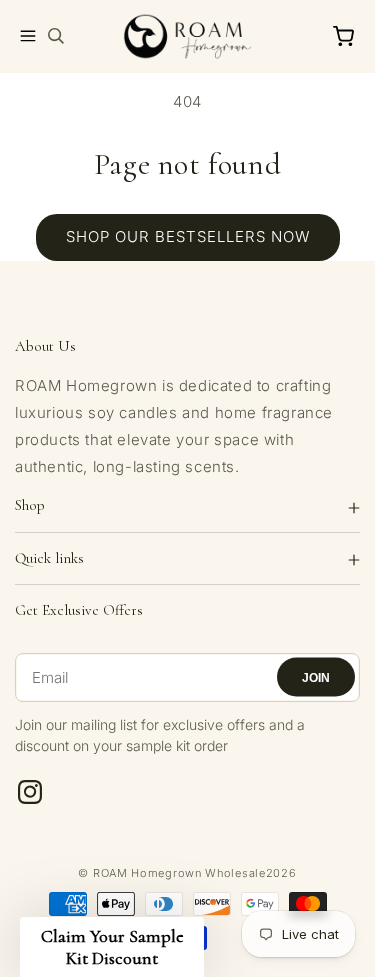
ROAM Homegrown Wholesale (179, 873)
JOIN (316, 677)
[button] (28, 36)
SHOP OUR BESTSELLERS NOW (188, 236)
